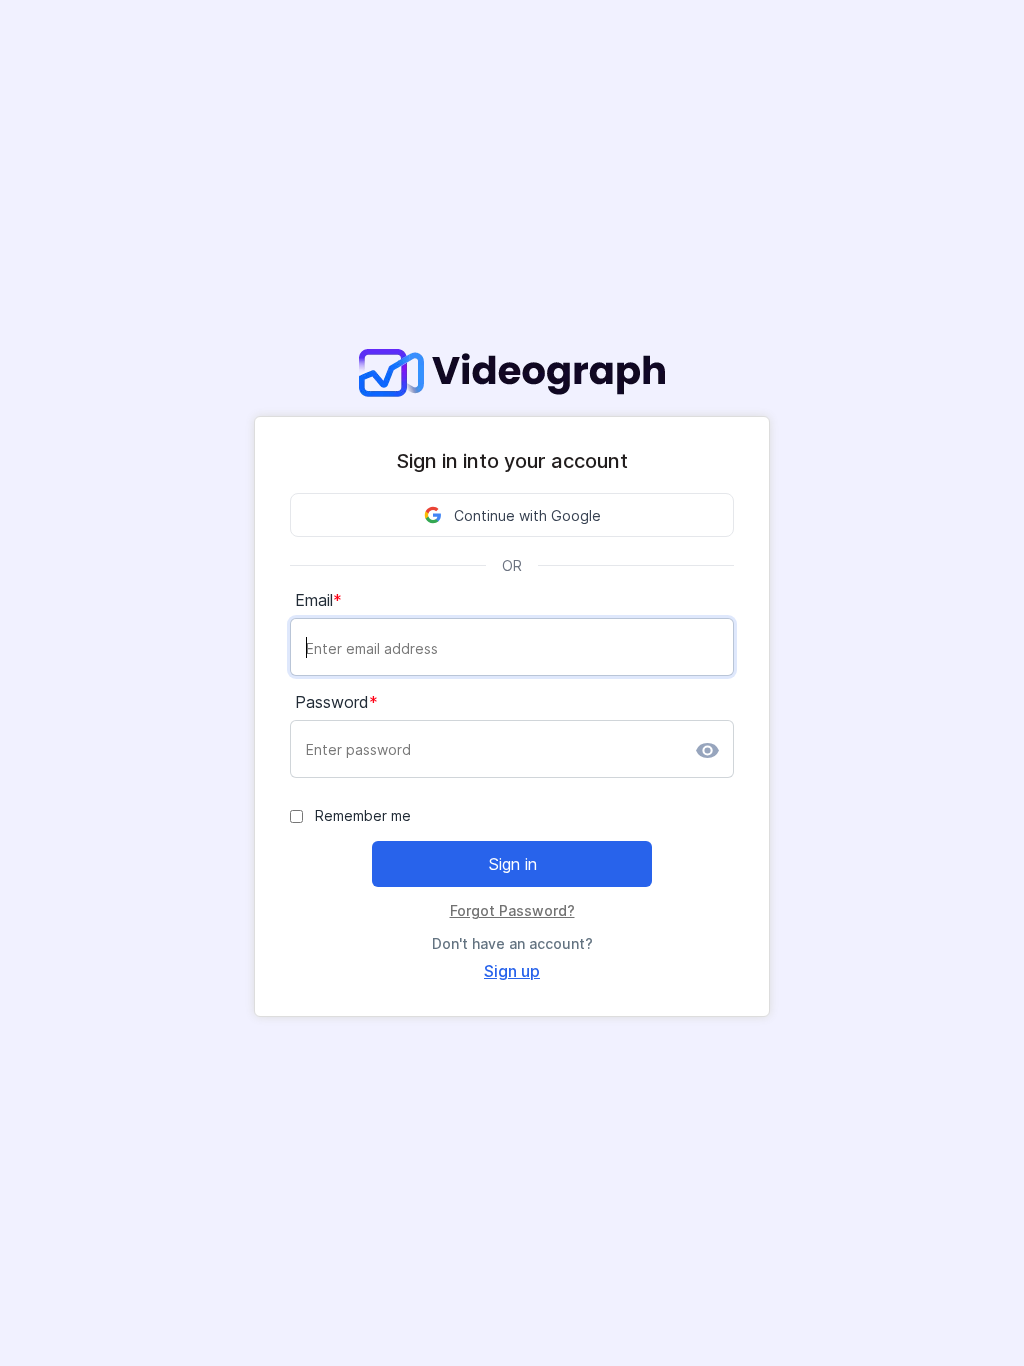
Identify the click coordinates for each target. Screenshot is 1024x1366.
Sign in (512, 864)
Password (332, 702)
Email (314, 600)
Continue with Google (527, 515)
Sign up (512, 971)
